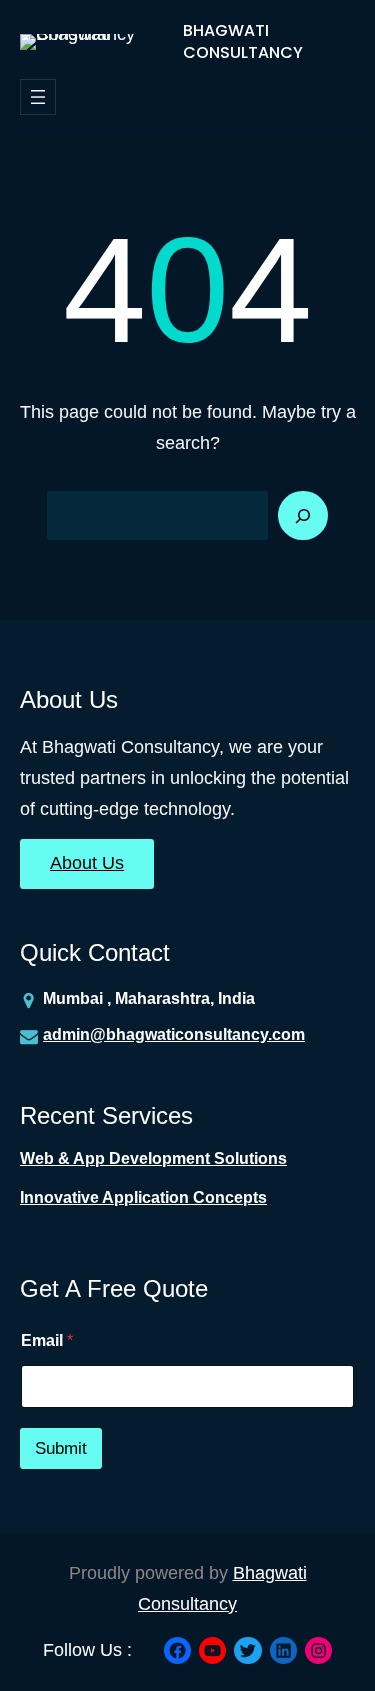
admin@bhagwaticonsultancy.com (174, 1034)
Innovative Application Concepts (143, 1197)
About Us (87, 863)
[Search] (303, 516)
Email (47, 1340)
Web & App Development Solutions (153, 1158)
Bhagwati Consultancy (243, 41)
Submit (61, 1448)
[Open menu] (38, 97)
